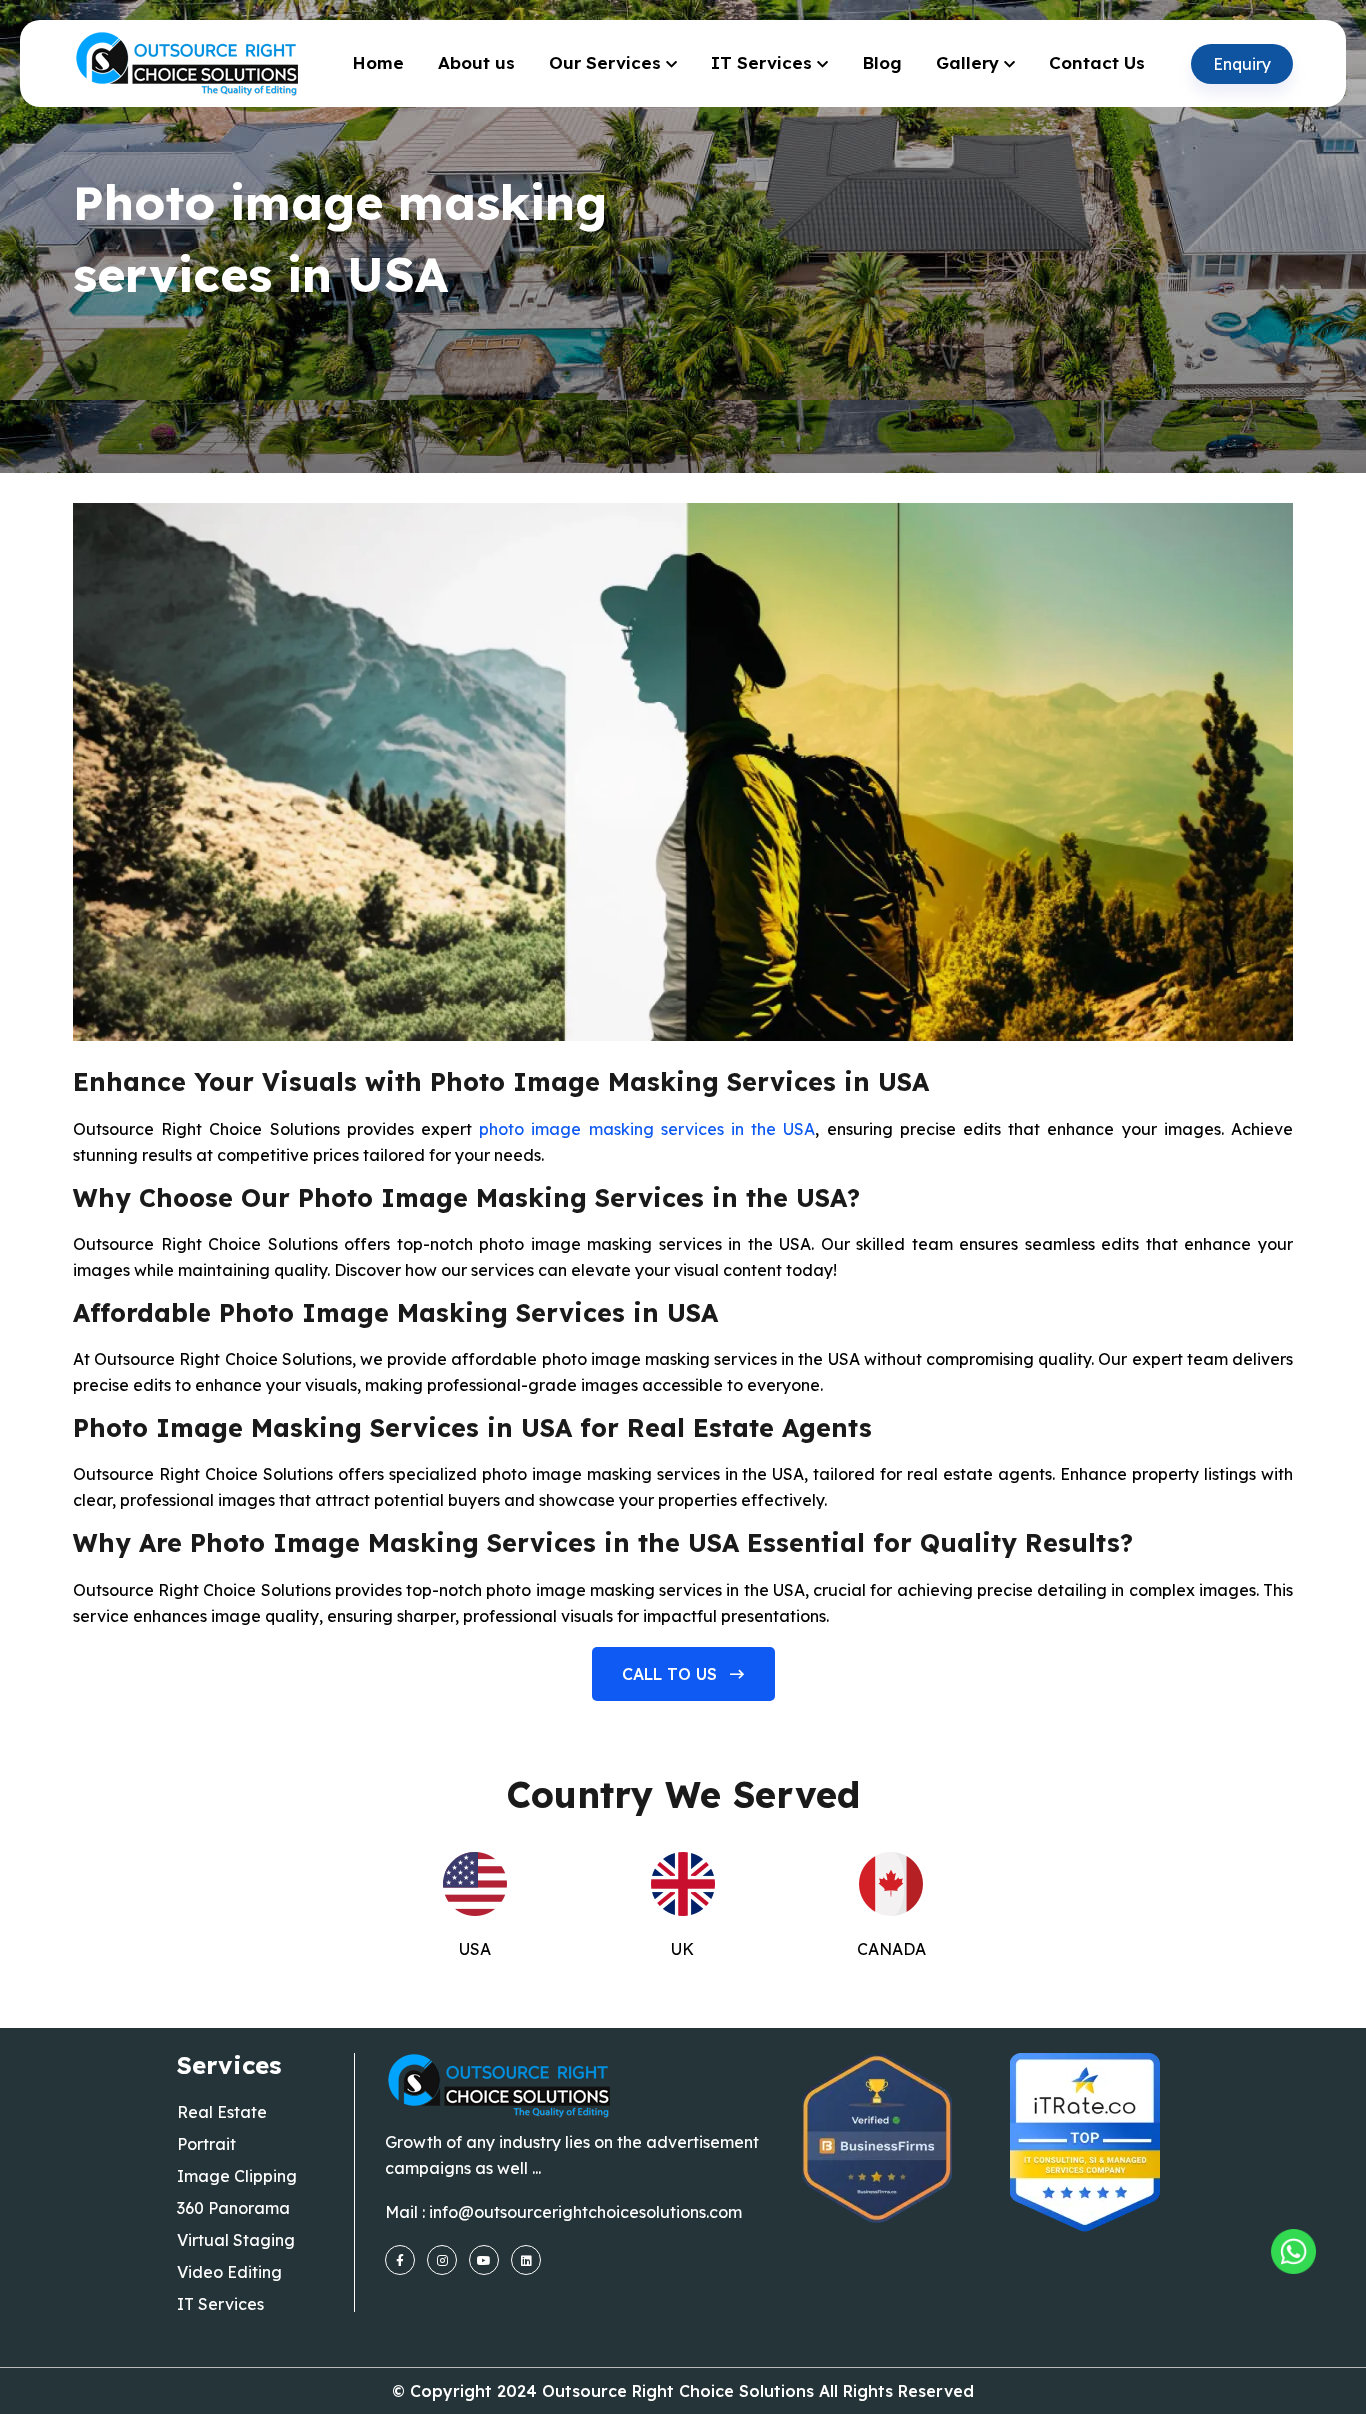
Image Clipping (237, 2176)
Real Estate (222, 2112)
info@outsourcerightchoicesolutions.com (585, 2212)
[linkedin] (526, 2260)
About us (476, 62)
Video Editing (229, 2272)
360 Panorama (233, 2208)
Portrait (206, 2144)
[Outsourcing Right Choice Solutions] (1293, 2251)
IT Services (761, 62)
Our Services (605, 62)
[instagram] (442, 2260)
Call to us (672, 1674)
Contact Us (1097, 62)
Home (378, 62)
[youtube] (484, 2260)
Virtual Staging (236, 2240)
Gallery (967, 62)
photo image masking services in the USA (647, 1129)
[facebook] (400, 2260)
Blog (882, 62)
